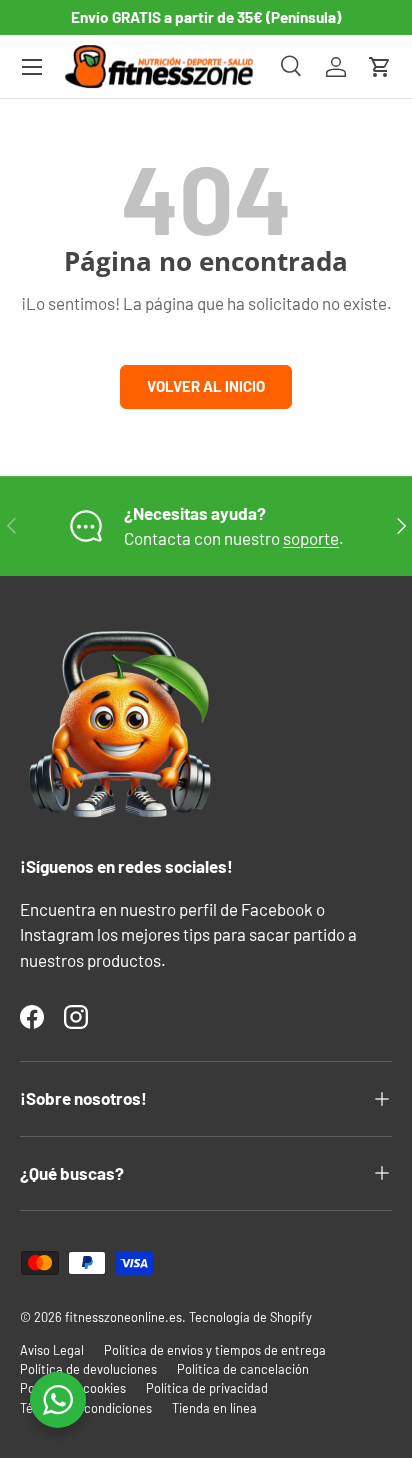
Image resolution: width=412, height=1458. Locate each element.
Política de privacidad (207, 1388)
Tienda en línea (214, 1408)
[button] (380, 67)
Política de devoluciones (88, 1369)
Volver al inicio (206, 386)
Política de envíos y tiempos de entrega (215, 1350)
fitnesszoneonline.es (123, 1317)
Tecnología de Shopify (250, 1317)
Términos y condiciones (86, 1408)
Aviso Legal (52, 1350)
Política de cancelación (243, 1369)
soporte (311, 538)
